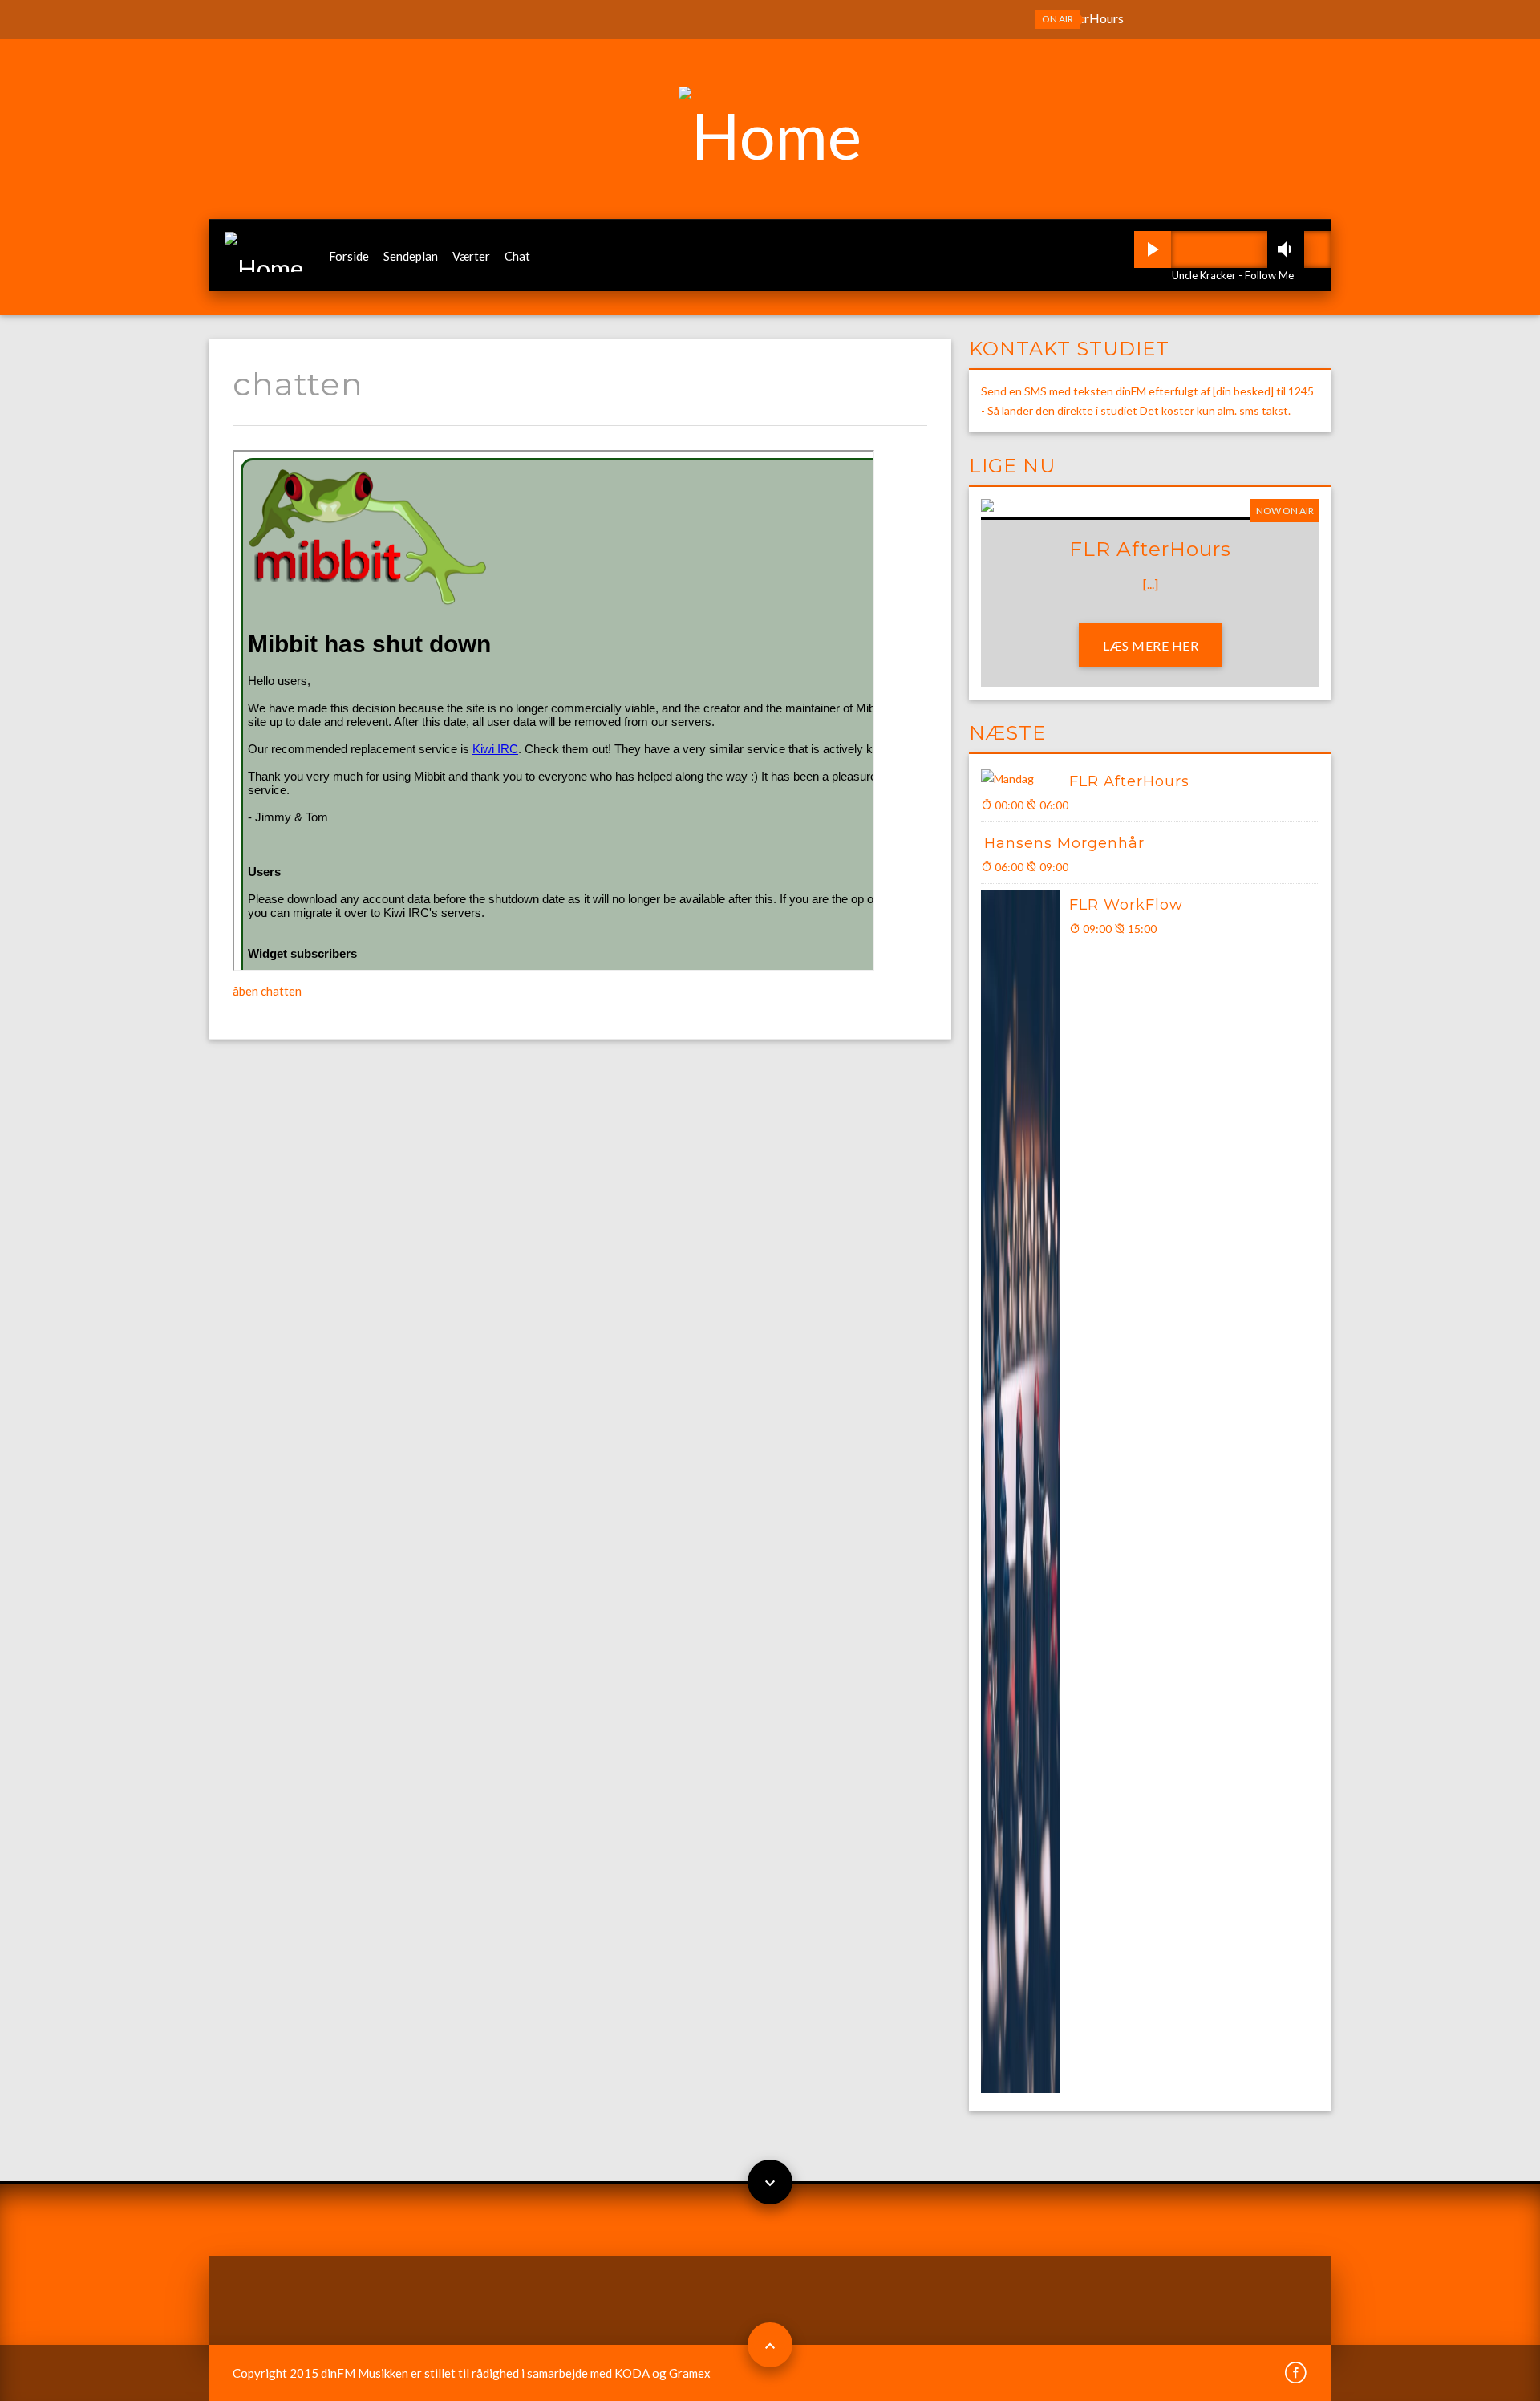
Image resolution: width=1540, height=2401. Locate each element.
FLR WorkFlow (1126, 905)
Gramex (690, 2373)
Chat (517, 256)
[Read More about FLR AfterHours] (1025, 779)
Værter (471, 256)
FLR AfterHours (1129, 781)
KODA (632, 2373)
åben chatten (267, 991)
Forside (349, 256)
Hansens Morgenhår (1064, 843)
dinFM (338, 2373)
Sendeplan (411, 256)
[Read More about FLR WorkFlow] (1025, 1491)
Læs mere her (1151, 645)
